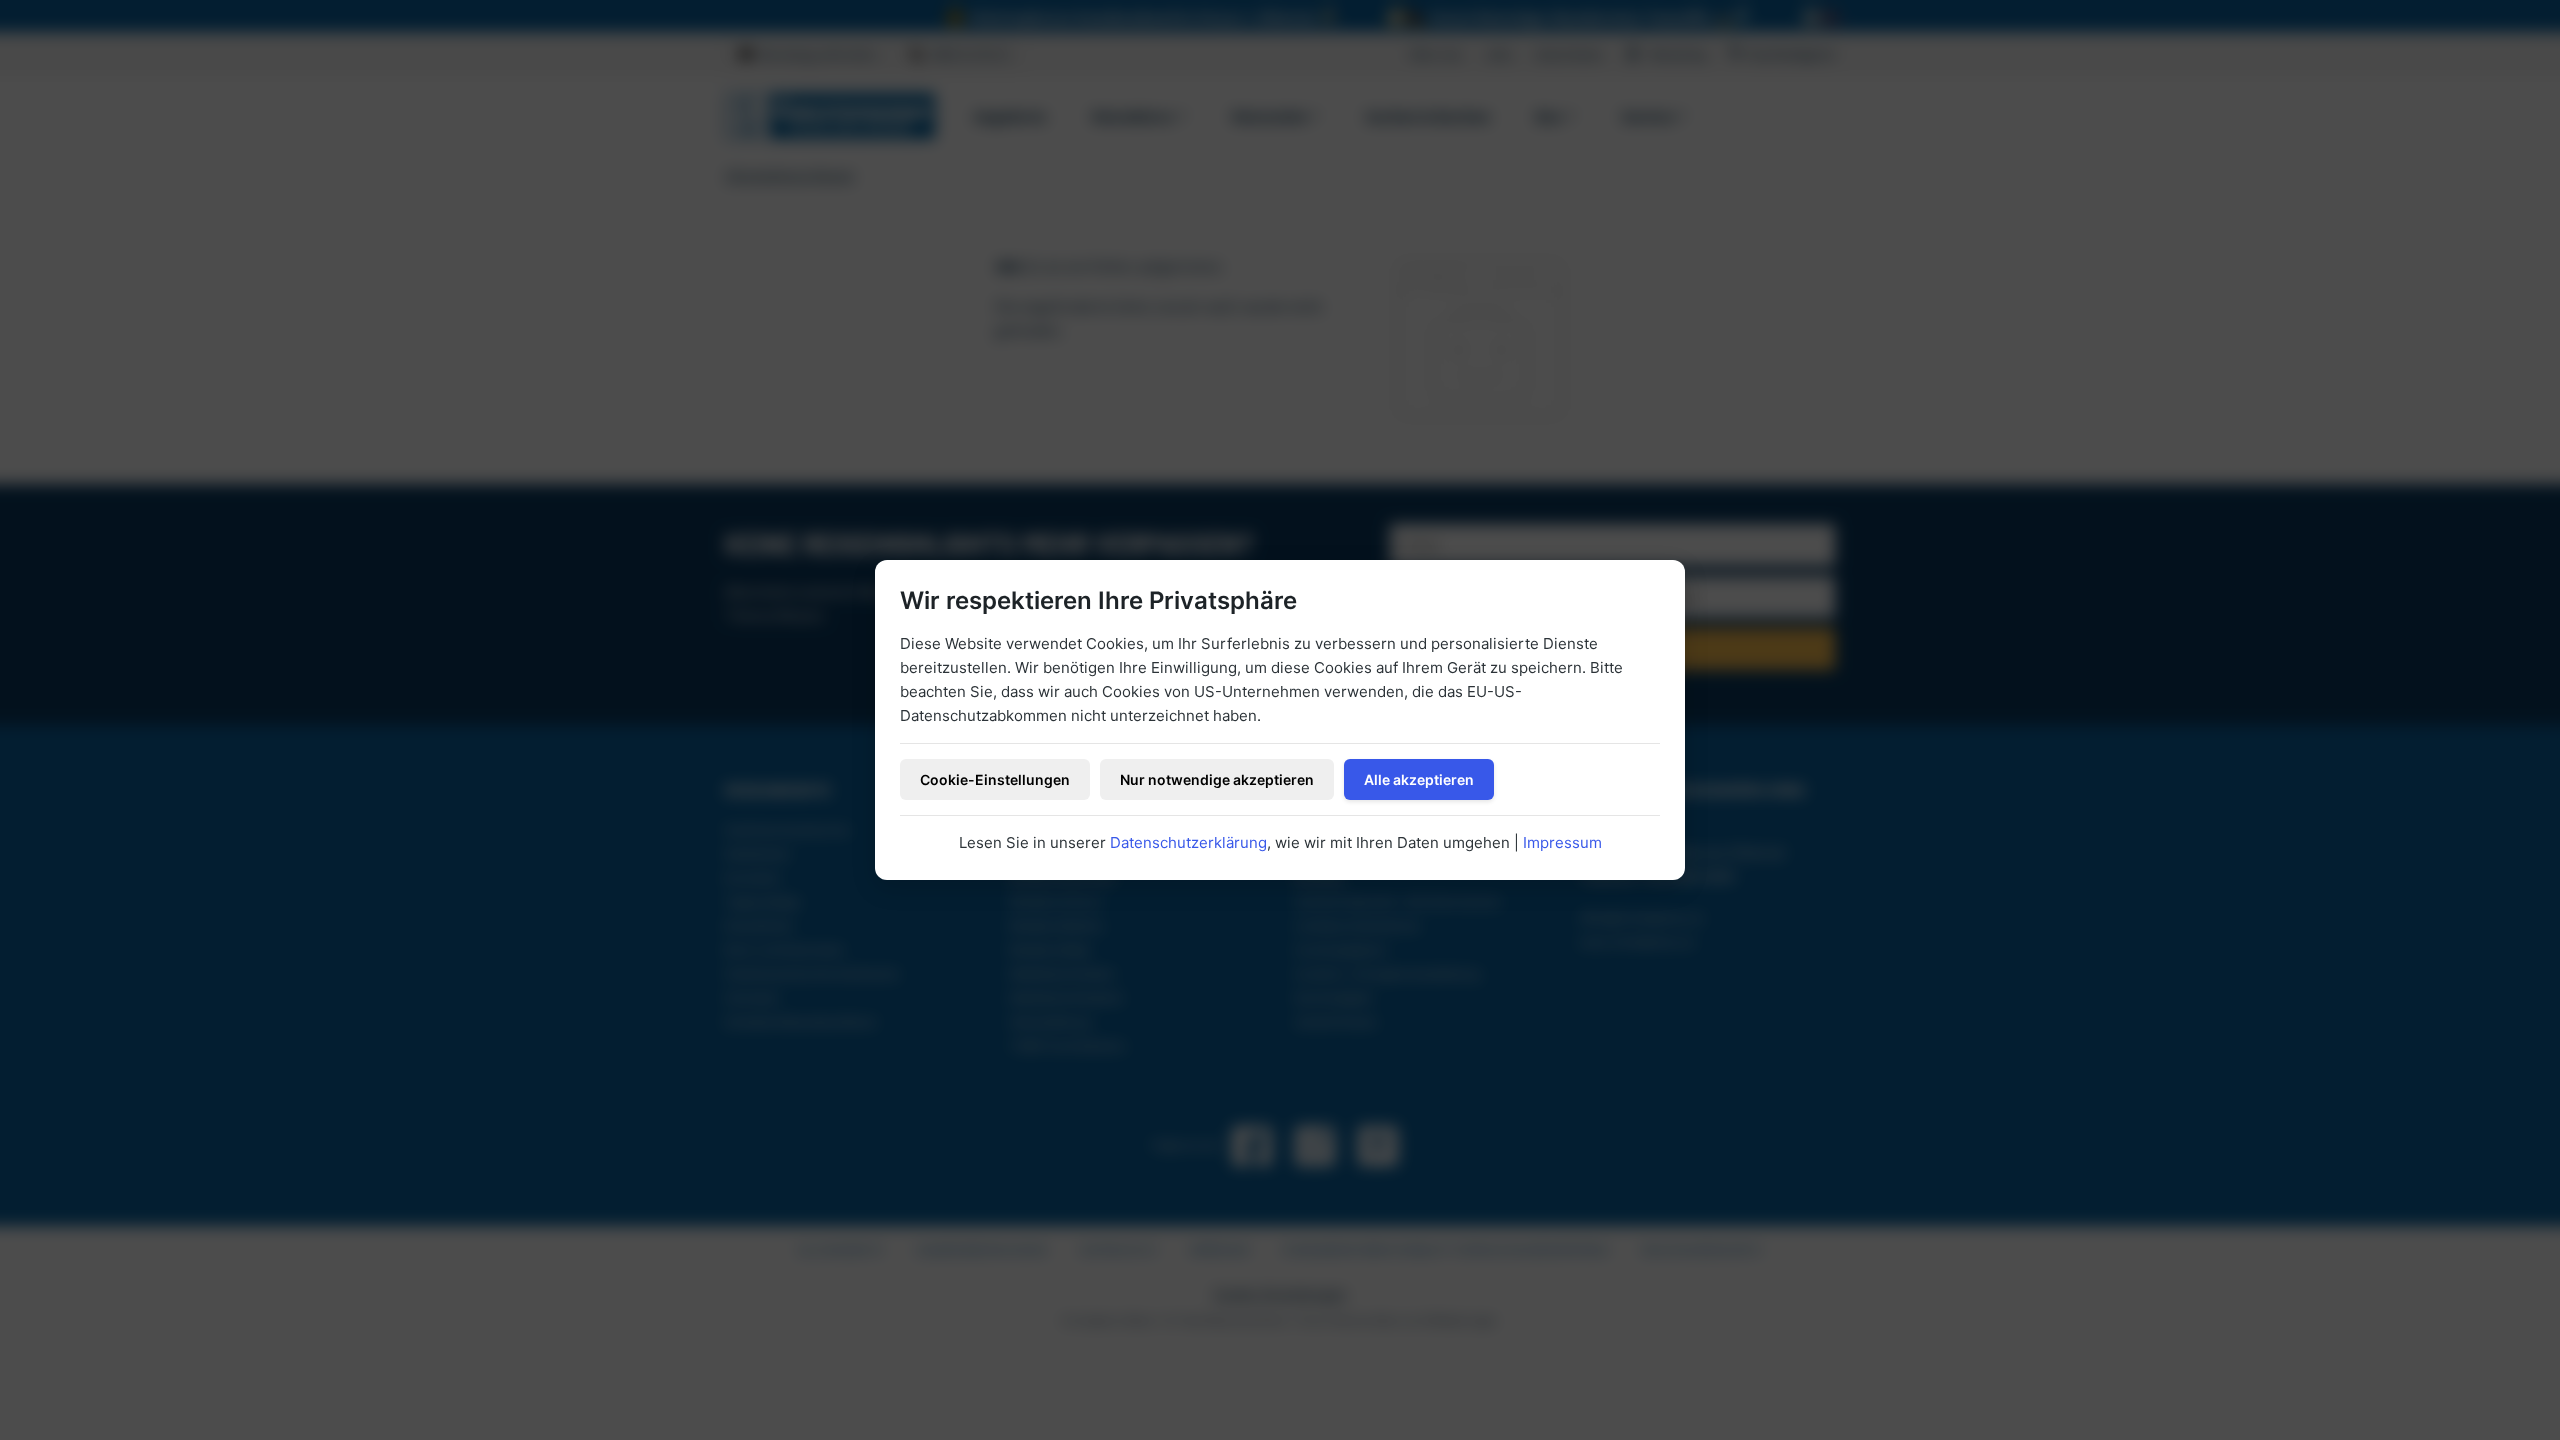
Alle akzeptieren (1419, 779)
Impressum (1562, 842)
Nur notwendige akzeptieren (1217, 779)
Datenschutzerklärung (1188, 842)
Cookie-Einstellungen (995, 779)
